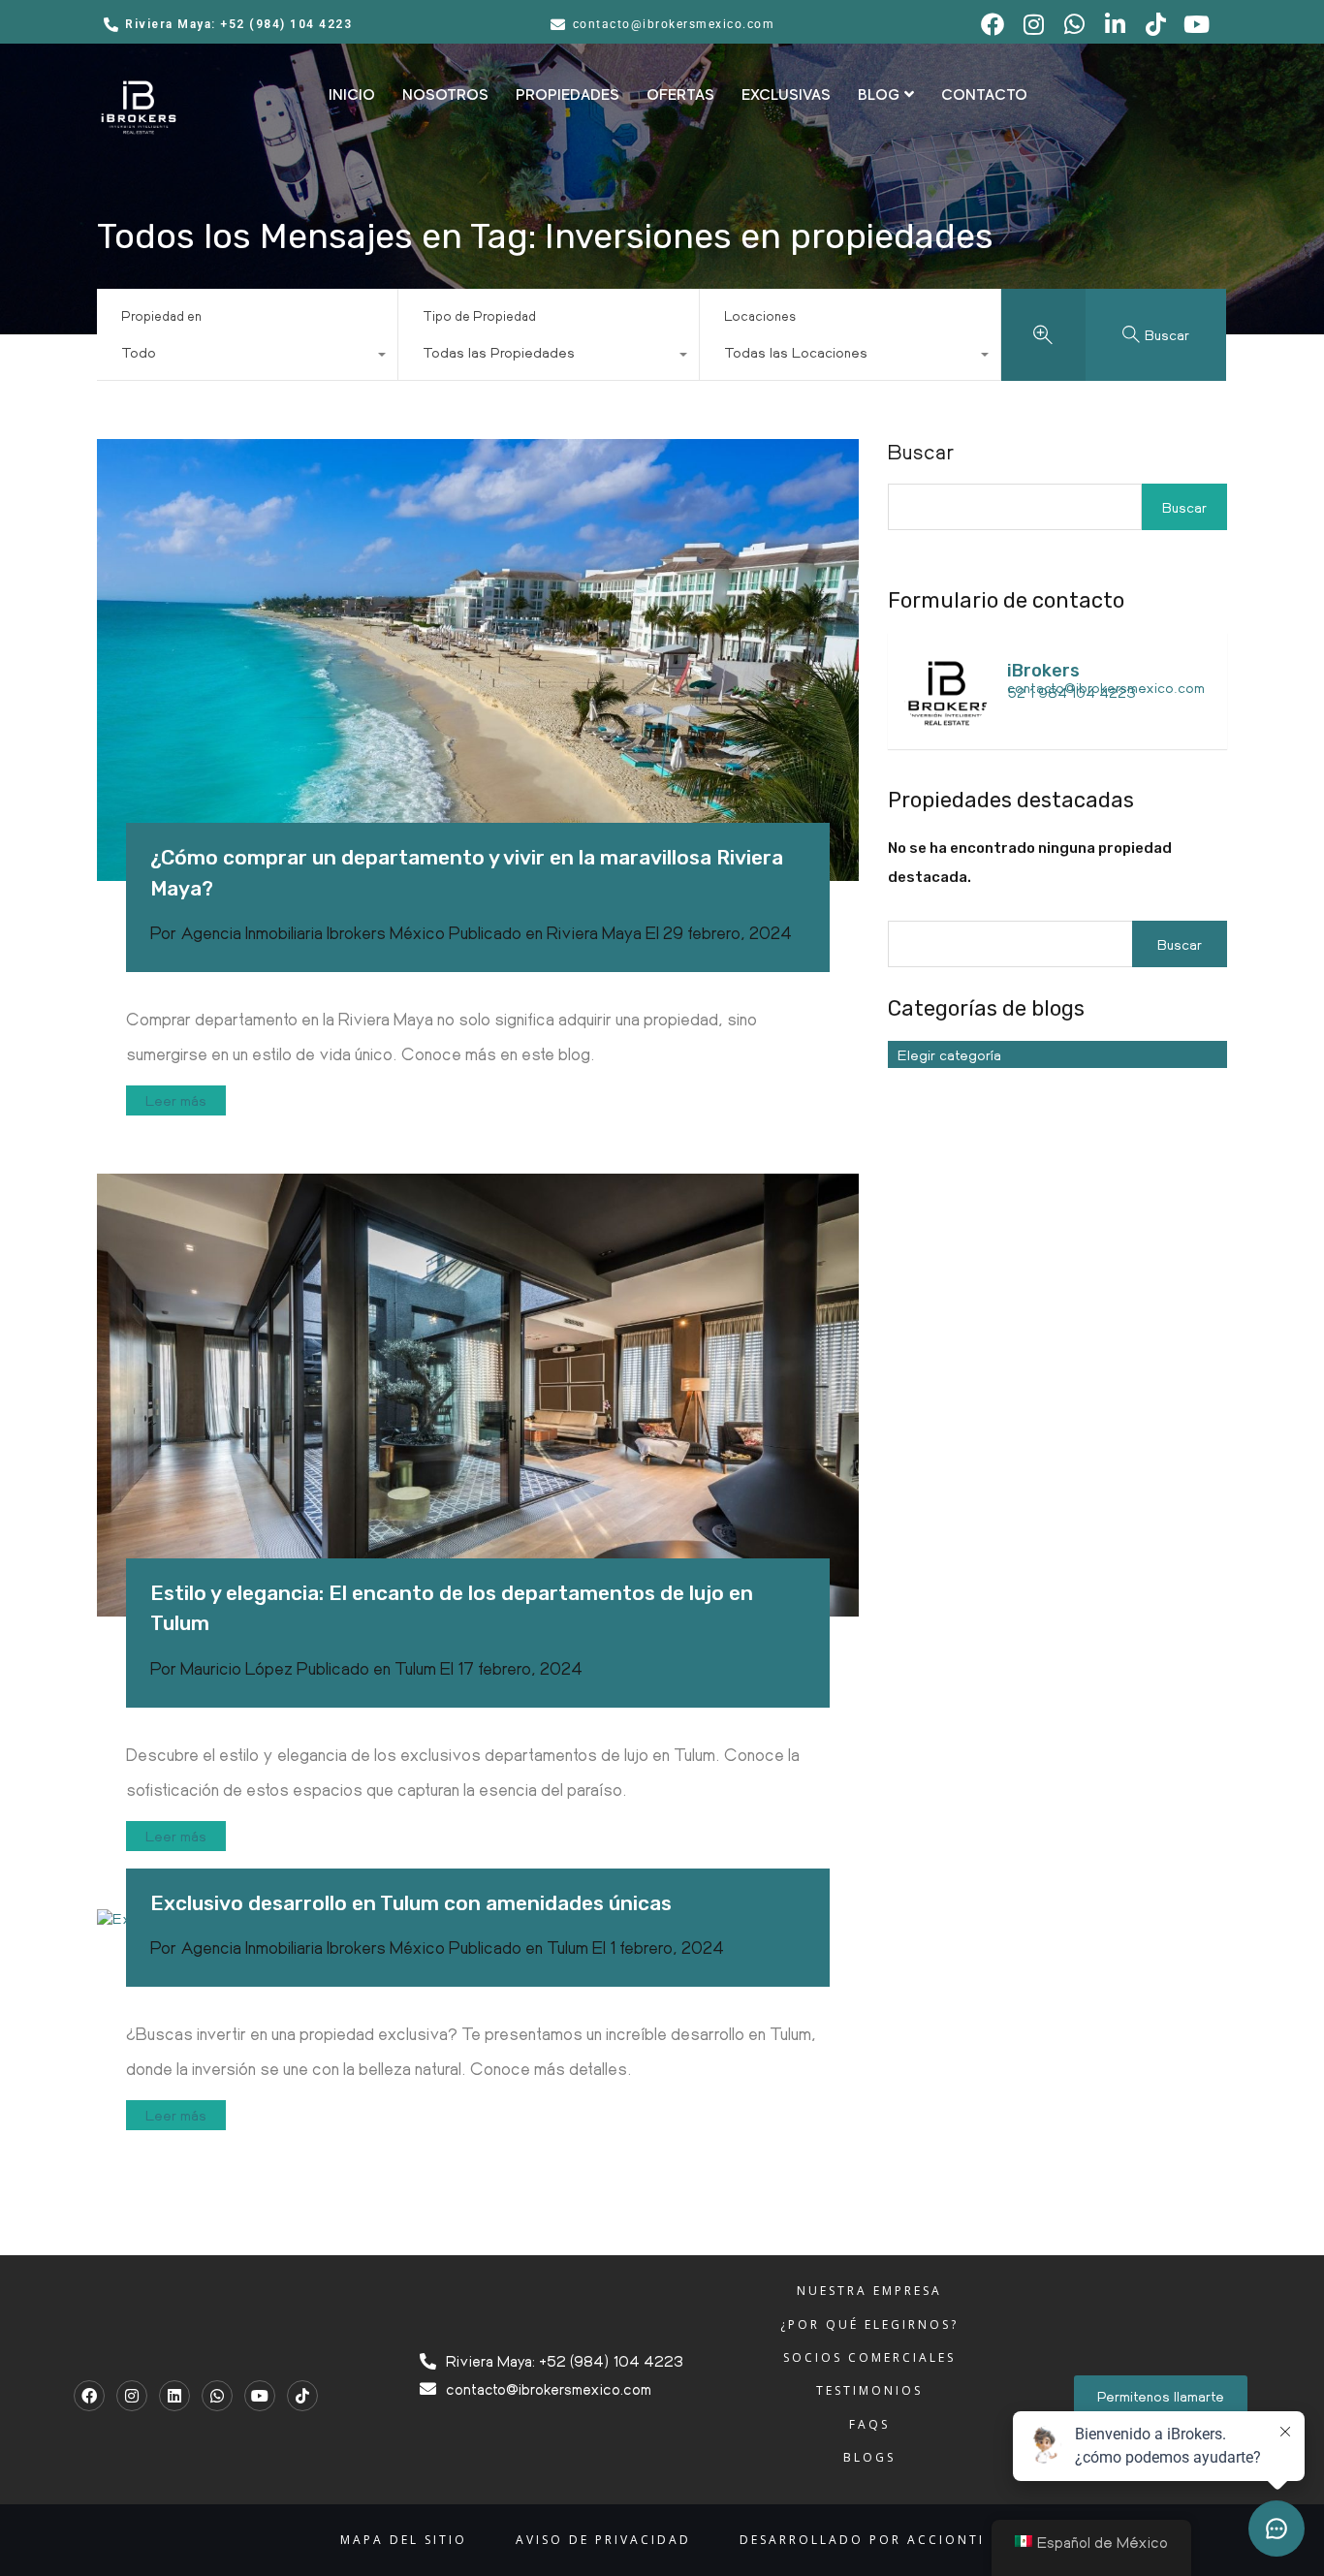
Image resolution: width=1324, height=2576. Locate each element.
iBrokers (1043, 671)
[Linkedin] (174, 2396)
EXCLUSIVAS (786, 95)
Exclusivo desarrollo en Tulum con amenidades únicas (411, 1903)
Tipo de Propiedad (479, 315)
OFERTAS (680, 95)
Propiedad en (161, 315)
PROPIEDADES (567, 95)
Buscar (921, 452)
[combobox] (247, 357)
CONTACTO (984, 95)
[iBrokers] (946, 725)
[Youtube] (260, 2396)
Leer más (176, 1100)
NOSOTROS (445, 95)
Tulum (415, 1668)
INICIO (352, 95)
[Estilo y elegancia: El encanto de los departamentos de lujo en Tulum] (478, 1395)
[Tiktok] (302, 2396)
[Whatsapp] (217, 2396)
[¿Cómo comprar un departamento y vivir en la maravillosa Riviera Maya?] (478, 660)
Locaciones (760, 315)
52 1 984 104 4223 (1072, 692)
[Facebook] (89, 2396)
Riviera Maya (594, 932)
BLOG (879, 95)
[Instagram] (132, 2396)
